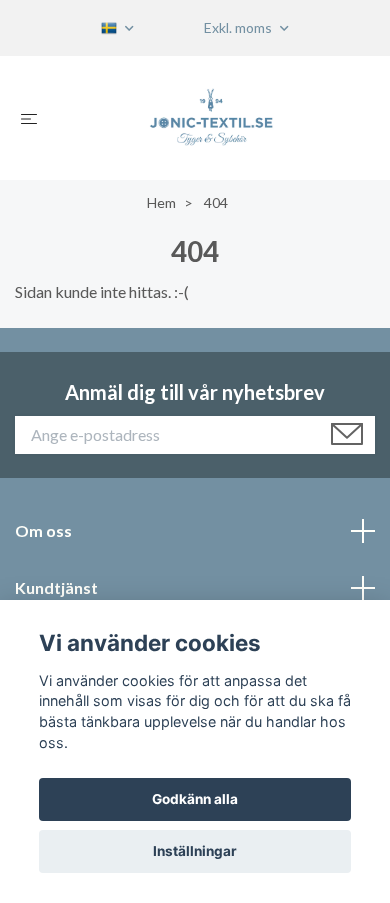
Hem (161, 202)
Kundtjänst (56, 587)
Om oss (43, 530)
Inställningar (195, 851)
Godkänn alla (195, 799)
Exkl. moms (239, 27)
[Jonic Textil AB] (211, 118)
